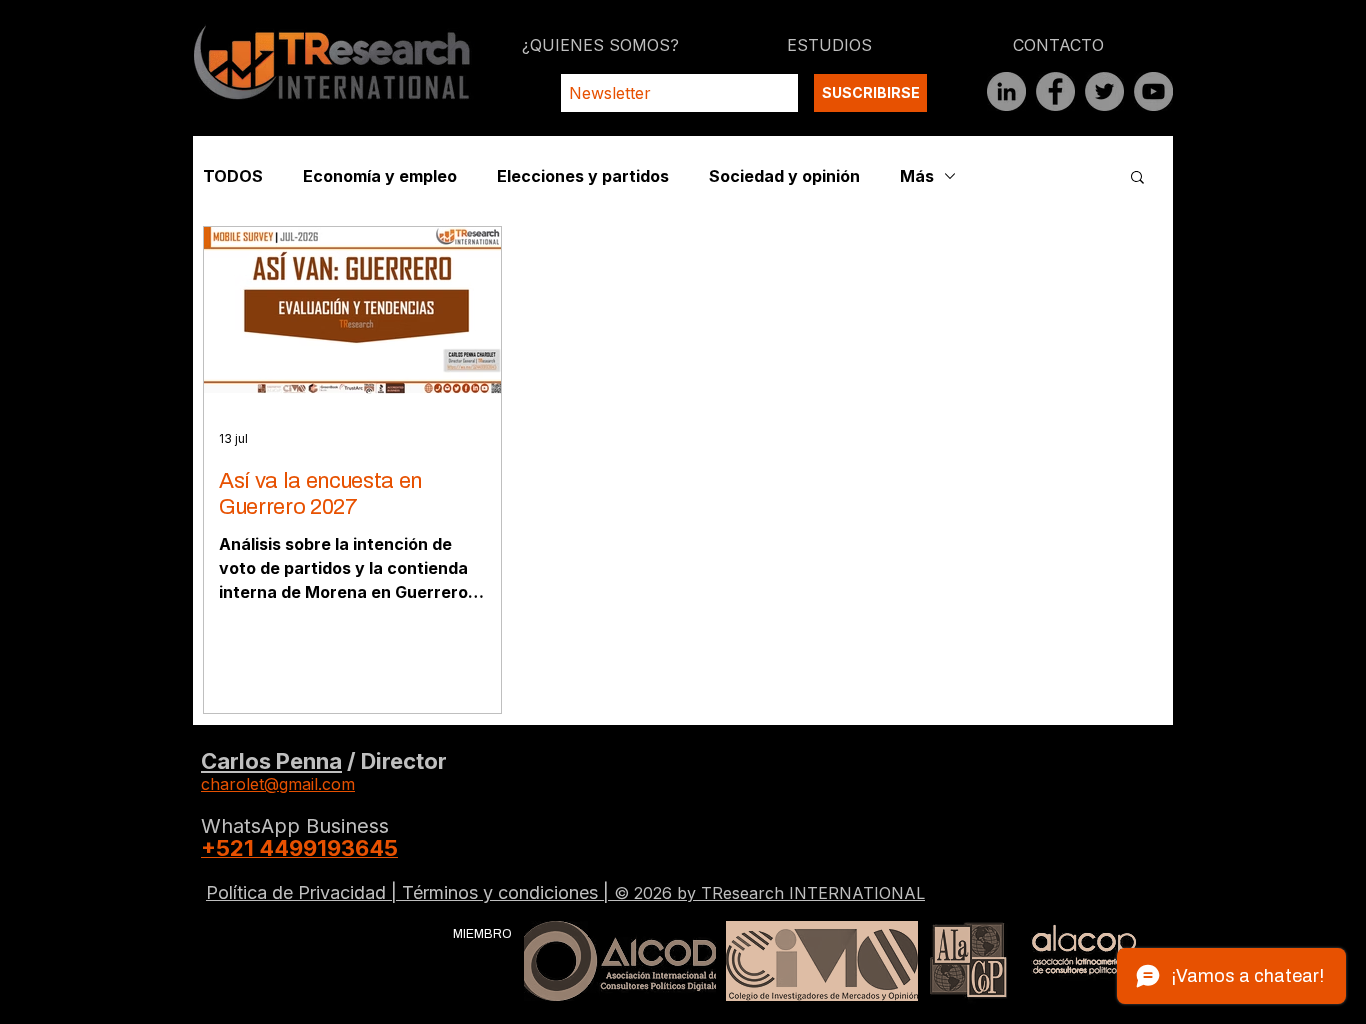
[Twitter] (1104, 91)
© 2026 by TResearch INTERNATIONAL (769, 893)
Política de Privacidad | (304, 892)
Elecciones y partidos (583, 176)
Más (917, 176)
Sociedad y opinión (784, 176)
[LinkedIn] (1006, 91)
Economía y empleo (380, 176)
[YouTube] (1153, 91)
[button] (1137, 178)
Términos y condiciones (502, 892)
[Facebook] (1055, 91)
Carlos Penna (271, 761)
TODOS (233, 176)
